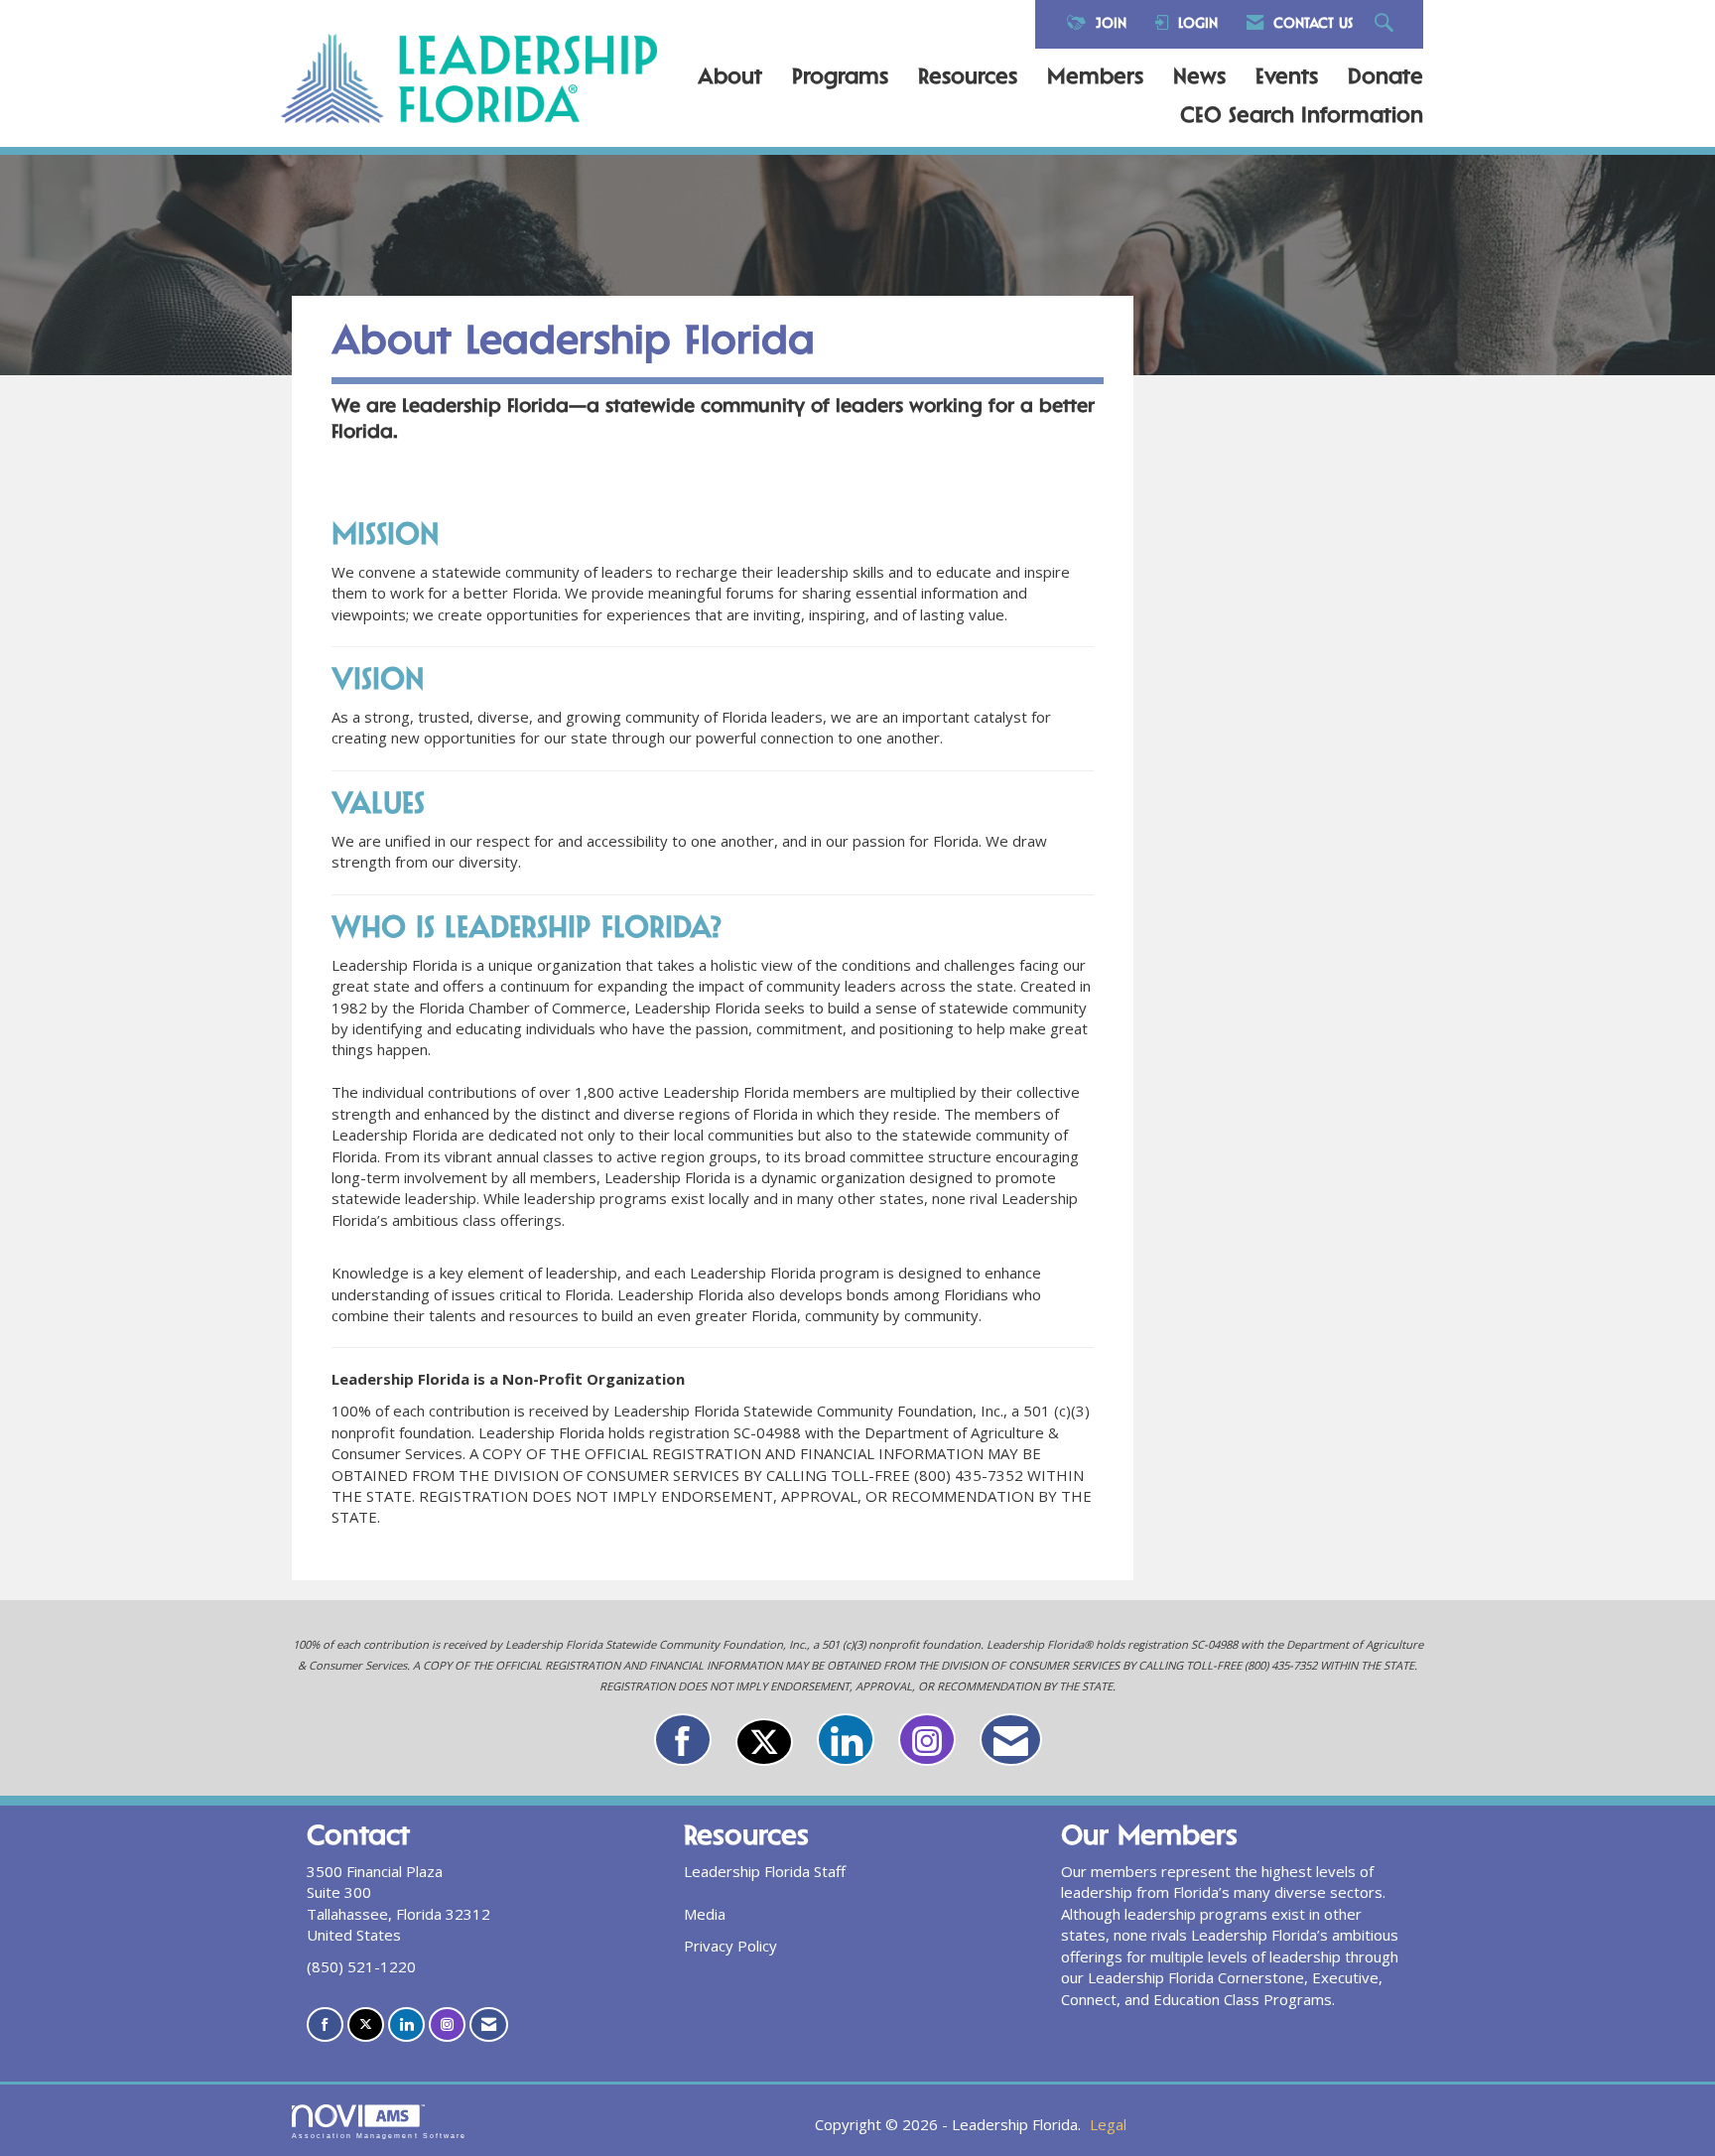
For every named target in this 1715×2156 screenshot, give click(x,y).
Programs (840, 78)
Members (1095, 78)
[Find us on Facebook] (683, 1740)
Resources (968, 78)
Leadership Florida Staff (765, 1871)
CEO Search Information (1302, 117)
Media (705, 1914)
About (730, 78)
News (1199, 78)
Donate (1385, 78)
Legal (1108, 2124)
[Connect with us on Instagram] (927, 1740)
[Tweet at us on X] (764, 1742)
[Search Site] (1386, 24)
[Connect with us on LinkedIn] (846, 1740)
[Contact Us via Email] (1011, 1740)
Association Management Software (379, 2136)
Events (1287, 78)
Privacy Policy (730, 1946)
